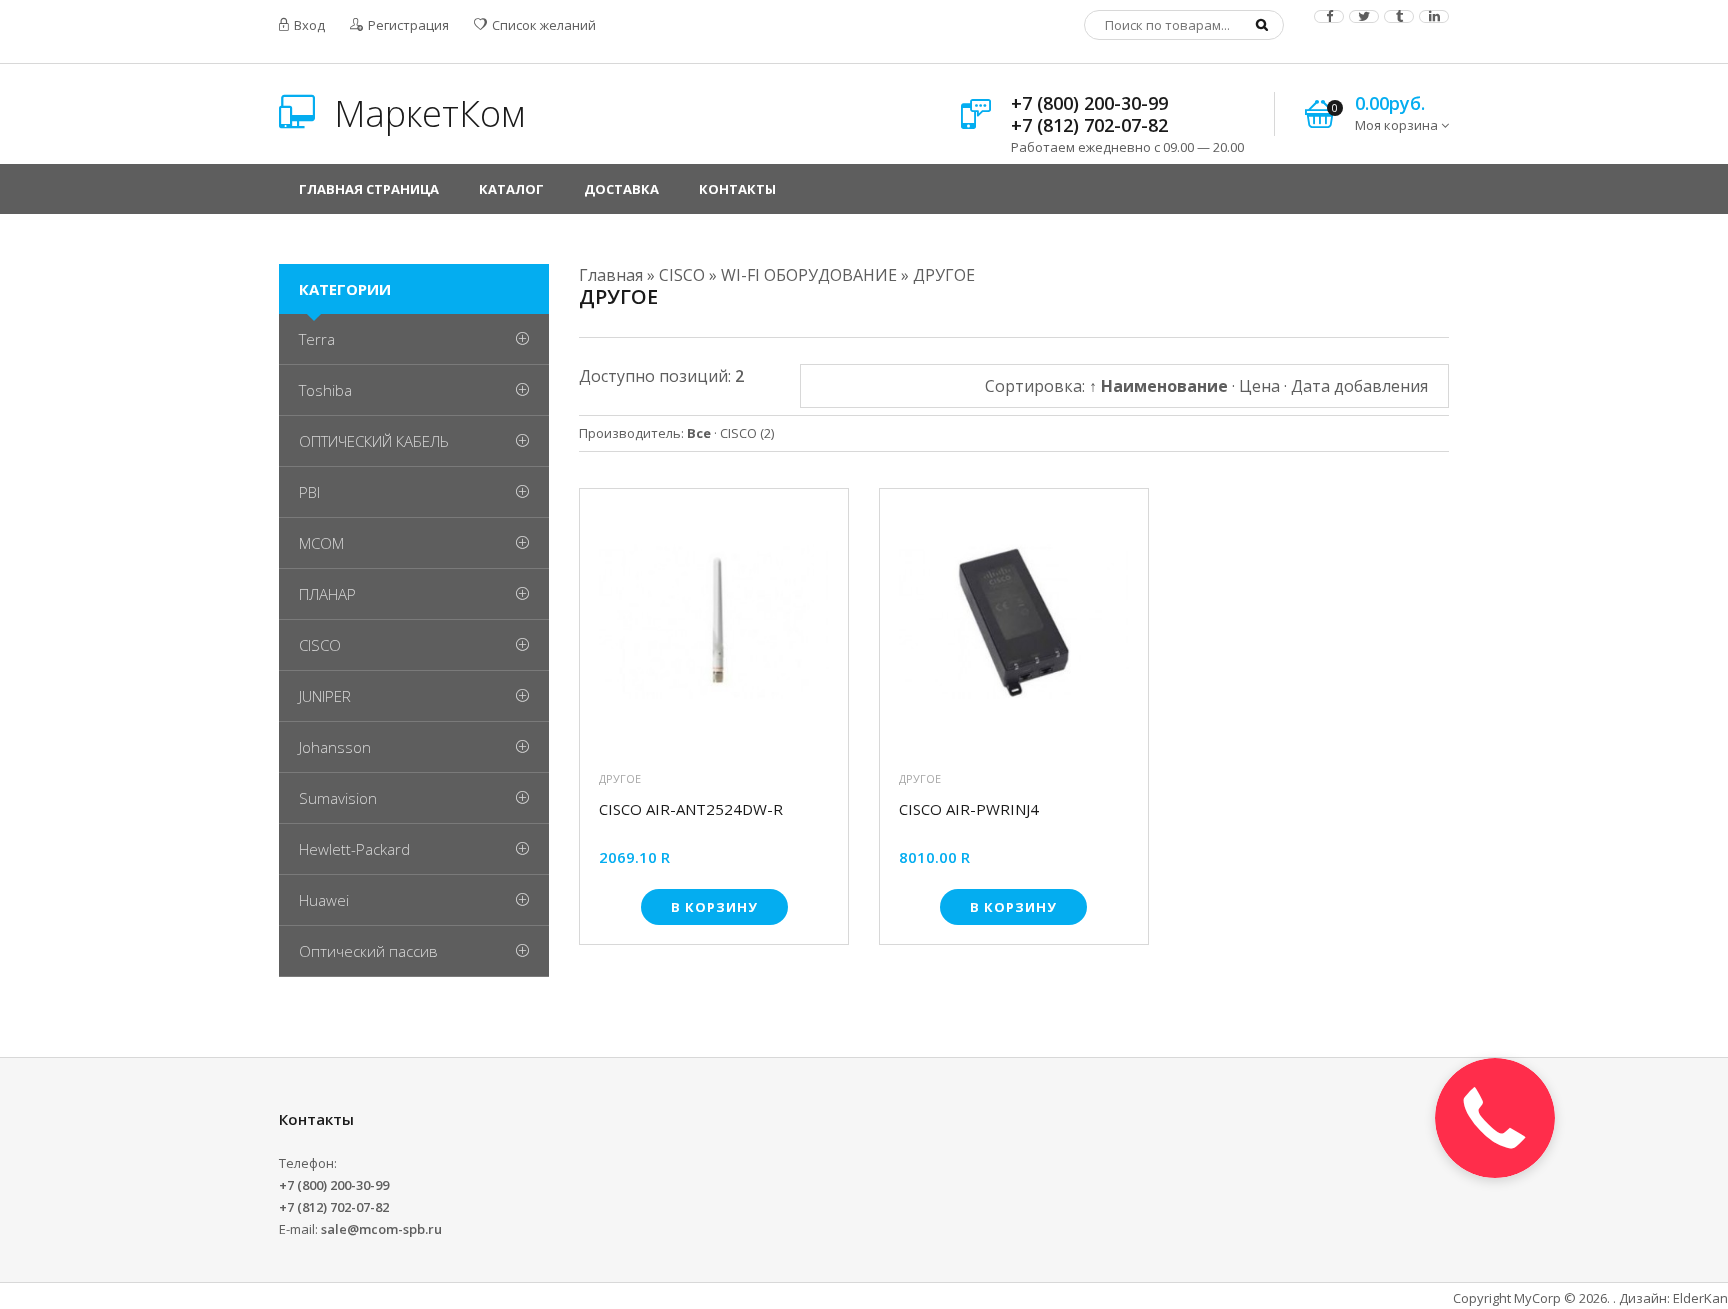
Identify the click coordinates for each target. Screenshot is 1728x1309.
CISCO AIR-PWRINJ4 (969, 809)
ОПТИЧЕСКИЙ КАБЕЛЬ (374, 441)
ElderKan (1700, 1298)
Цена (1259, 386)
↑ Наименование (1158, 386)
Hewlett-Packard (354, 849)
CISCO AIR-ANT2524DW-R (691, 809)
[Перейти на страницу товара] (714, 628)
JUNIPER (325, 696)
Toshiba (325, 390)
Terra (317, 339)
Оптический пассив (368, 951)
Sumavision (338, 798)
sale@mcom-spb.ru (381, 1229)
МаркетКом (425, 113)
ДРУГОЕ (620, 778)
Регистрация (407, 25)
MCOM (321, 543)
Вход (308, 25)
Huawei (324, 900)
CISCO (747, 433)
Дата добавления (1359, 386)
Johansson (335, 747)
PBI (309, 492)
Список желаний (542, 25)
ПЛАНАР (327, 594)
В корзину (714, 907)
